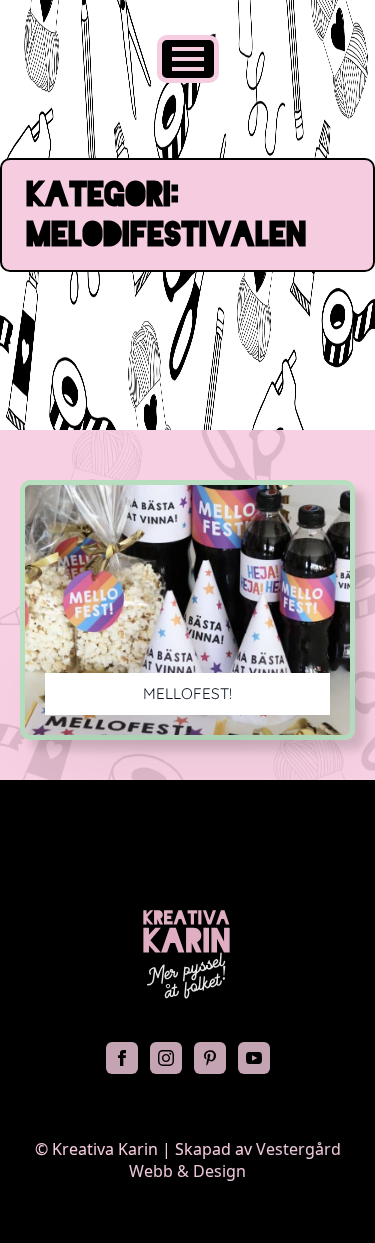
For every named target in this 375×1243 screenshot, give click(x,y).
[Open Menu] (188, 59)
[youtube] (254, 1058)
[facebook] (122, 1058)
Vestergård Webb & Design (235, 1160)
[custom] (210, 1058)
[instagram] (166, 1058)
